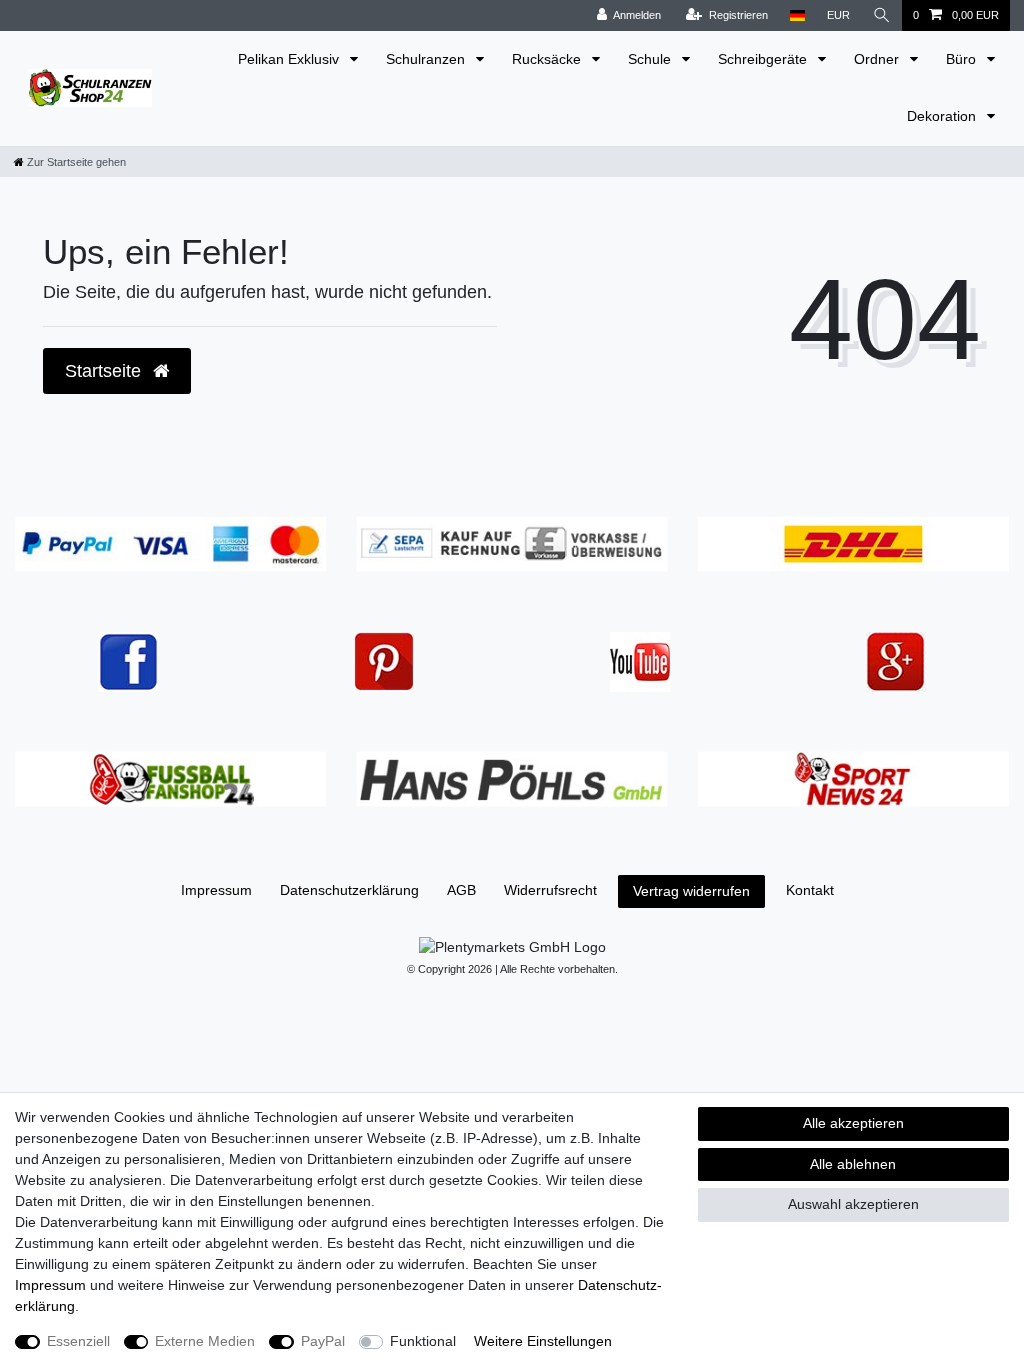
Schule (651, 59)
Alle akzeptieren (853, 1123)
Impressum (216, 890)
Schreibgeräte (764, 59)
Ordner (878, 59)
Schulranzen (427, 59)
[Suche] (882, 15)
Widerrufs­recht (550, 890)
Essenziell (78, 1341)
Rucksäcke (548, 59)
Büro (963, 59)
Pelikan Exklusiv (290, 59)
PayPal (323, 1341)
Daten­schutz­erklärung (349, 890)
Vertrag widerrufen (691, 891)
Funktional (423, 1341)
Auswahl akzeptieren (853, 1204)
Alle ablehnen (853, 1164)
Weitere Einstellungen (543, 1341)
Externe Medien (205, 1341)
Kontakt (810, 890)
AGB (461, 890)
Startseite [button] (105, 371)
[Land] (797, 15)
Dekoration (943, 116)
